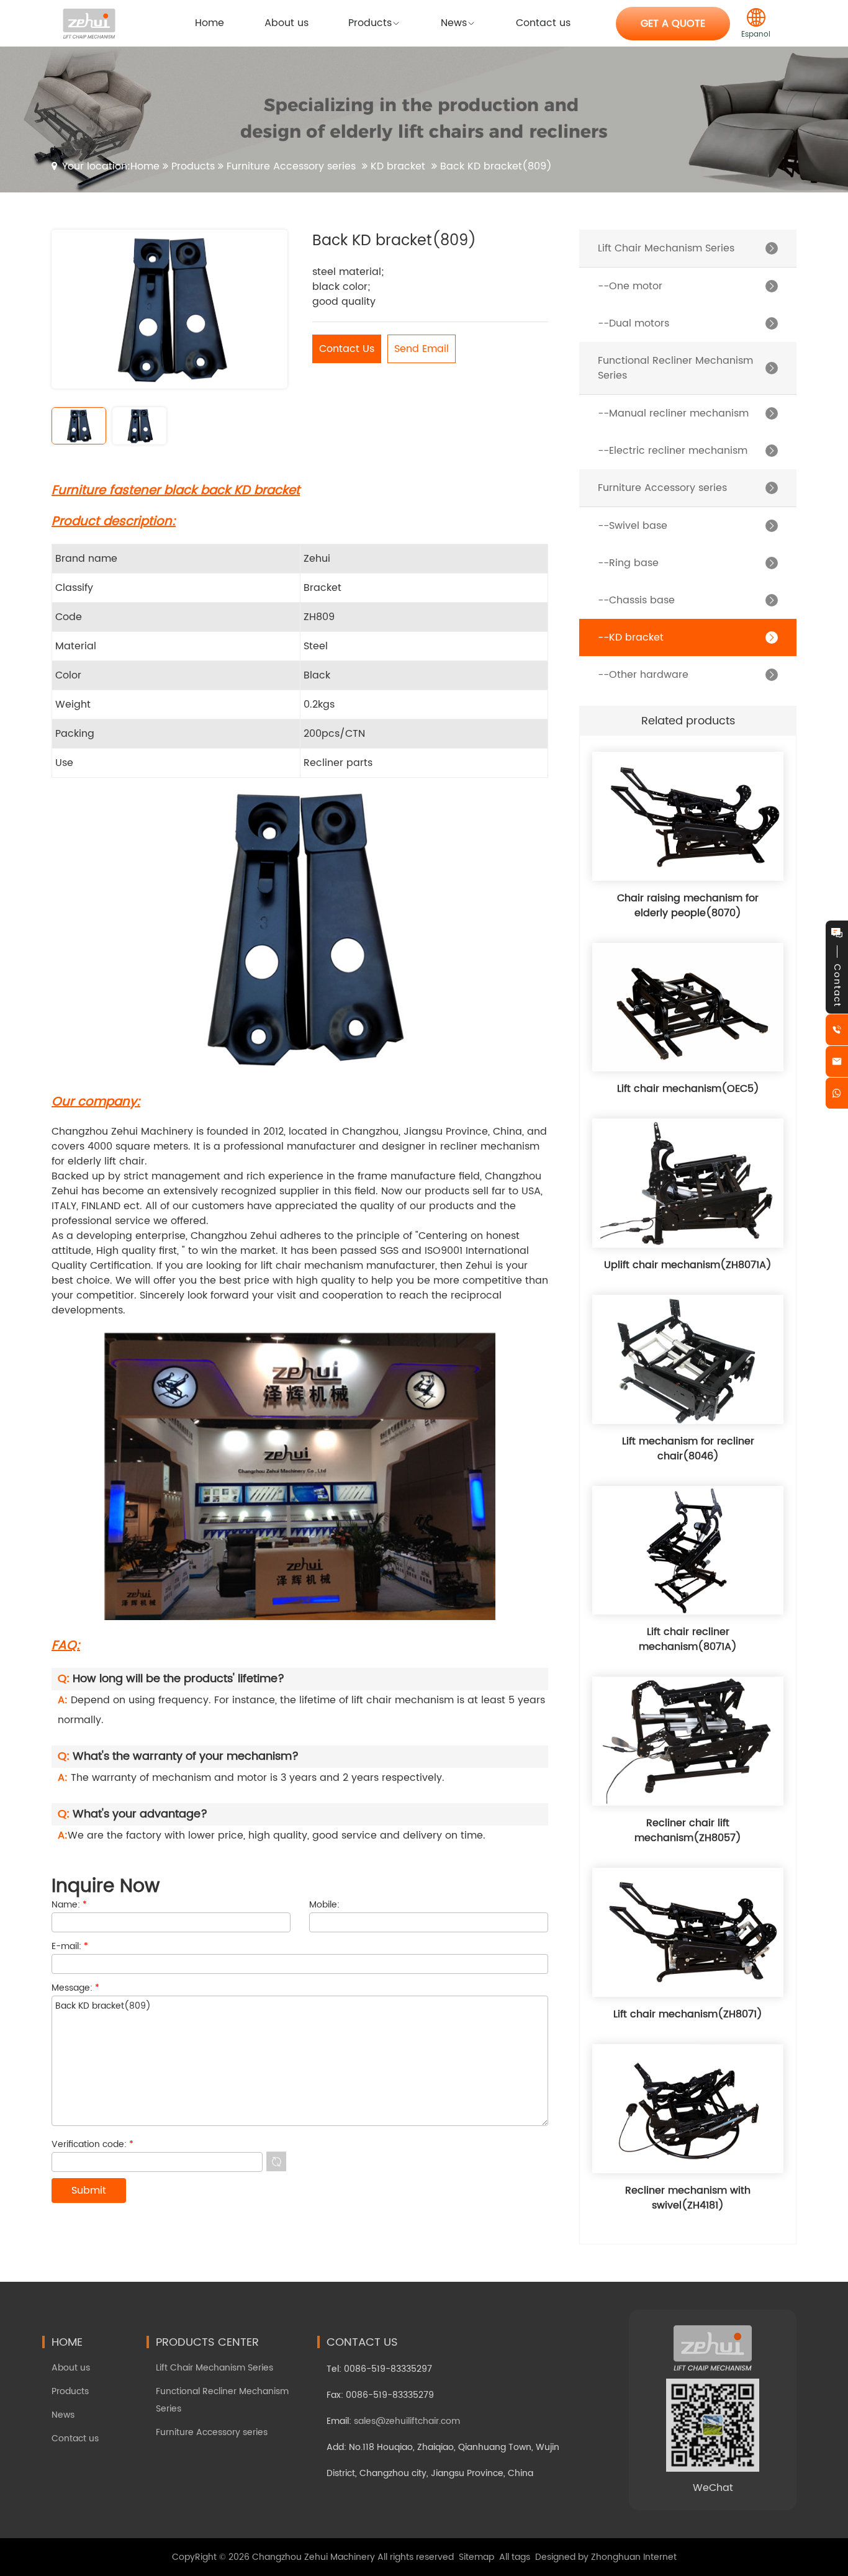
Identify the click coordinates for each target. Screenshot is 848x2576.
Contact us (75, 2439)
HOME (67, 2342)
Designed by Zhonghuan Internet (606, 2557)
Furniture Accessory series (291, 166)
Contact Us (347, 349)
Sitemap (476, 2557)
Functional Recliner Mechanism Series (222, 2400)
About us (71, 2368)
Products (193, 166)
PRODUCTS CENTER (207, 2342)
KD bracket (398, 166)
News (63, 2415)
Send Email (422, 349)
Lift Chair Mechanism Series (214, 2368)
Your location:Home (111, 166)
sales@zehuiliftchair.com (407, 2421)
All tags (515, 2557)
